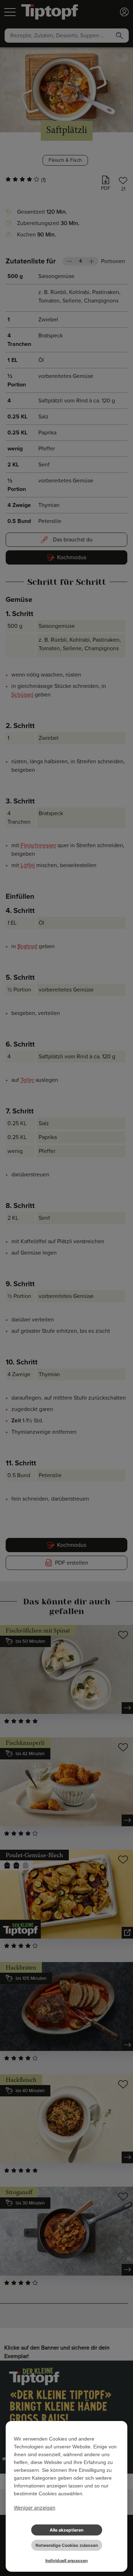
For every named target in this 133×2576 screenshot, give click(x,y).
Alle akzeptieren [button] (66, 2530)
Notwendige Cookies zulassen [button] (67, 2545)
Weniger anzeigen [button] (35, 2508)
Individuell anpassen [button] (66, 2561)
